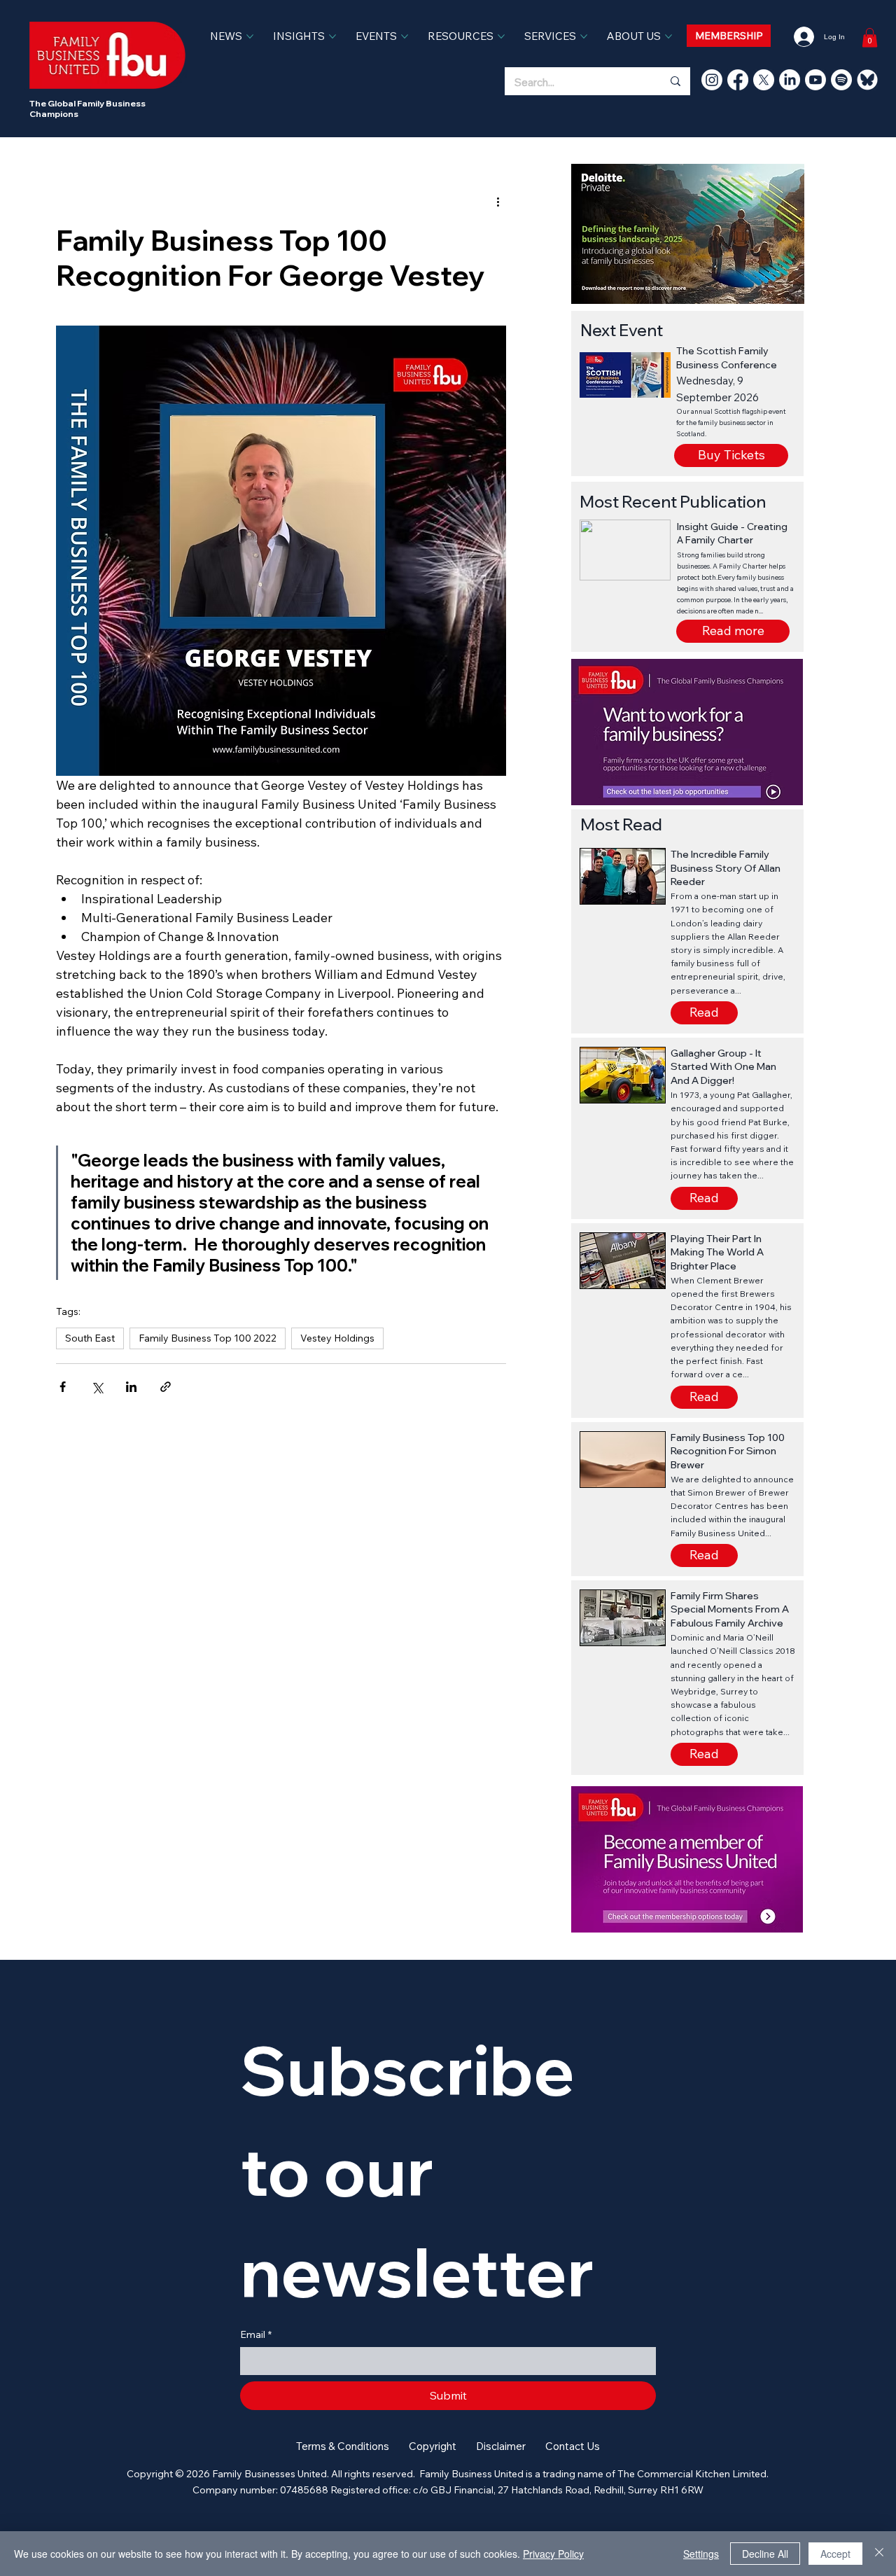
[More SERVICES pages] (584, 36)
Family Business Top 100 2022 (208, 1338)
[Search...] (675, 81)
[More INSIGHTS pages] (332, 36)
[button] (733, 631)
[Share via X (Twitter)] (97, 1387)
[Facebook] (738, 80)
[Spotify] (841, 80)
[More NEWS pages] (250, 36)
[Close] (879, 2554)
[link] (870, 37)
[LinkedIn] (790, 80)
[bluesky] (867, 80)
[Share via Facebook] (63, 1387)
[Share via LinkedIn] (131, 1387)
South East (90, 1338)
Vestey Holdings (337, 1338)
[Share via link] (166, 1387)
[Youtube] (815, 80)
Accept (835, 2554)
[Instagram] (712, 80)
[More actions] (498, 202)
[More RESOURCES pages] (501, 36)
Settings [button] (701, 2554)
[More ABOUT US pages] (668, 36)
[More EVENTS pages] (405, 36)
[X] (764, 80)
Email (256, 2334)
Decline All (765, 2554)
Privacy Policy (553, 2554)
